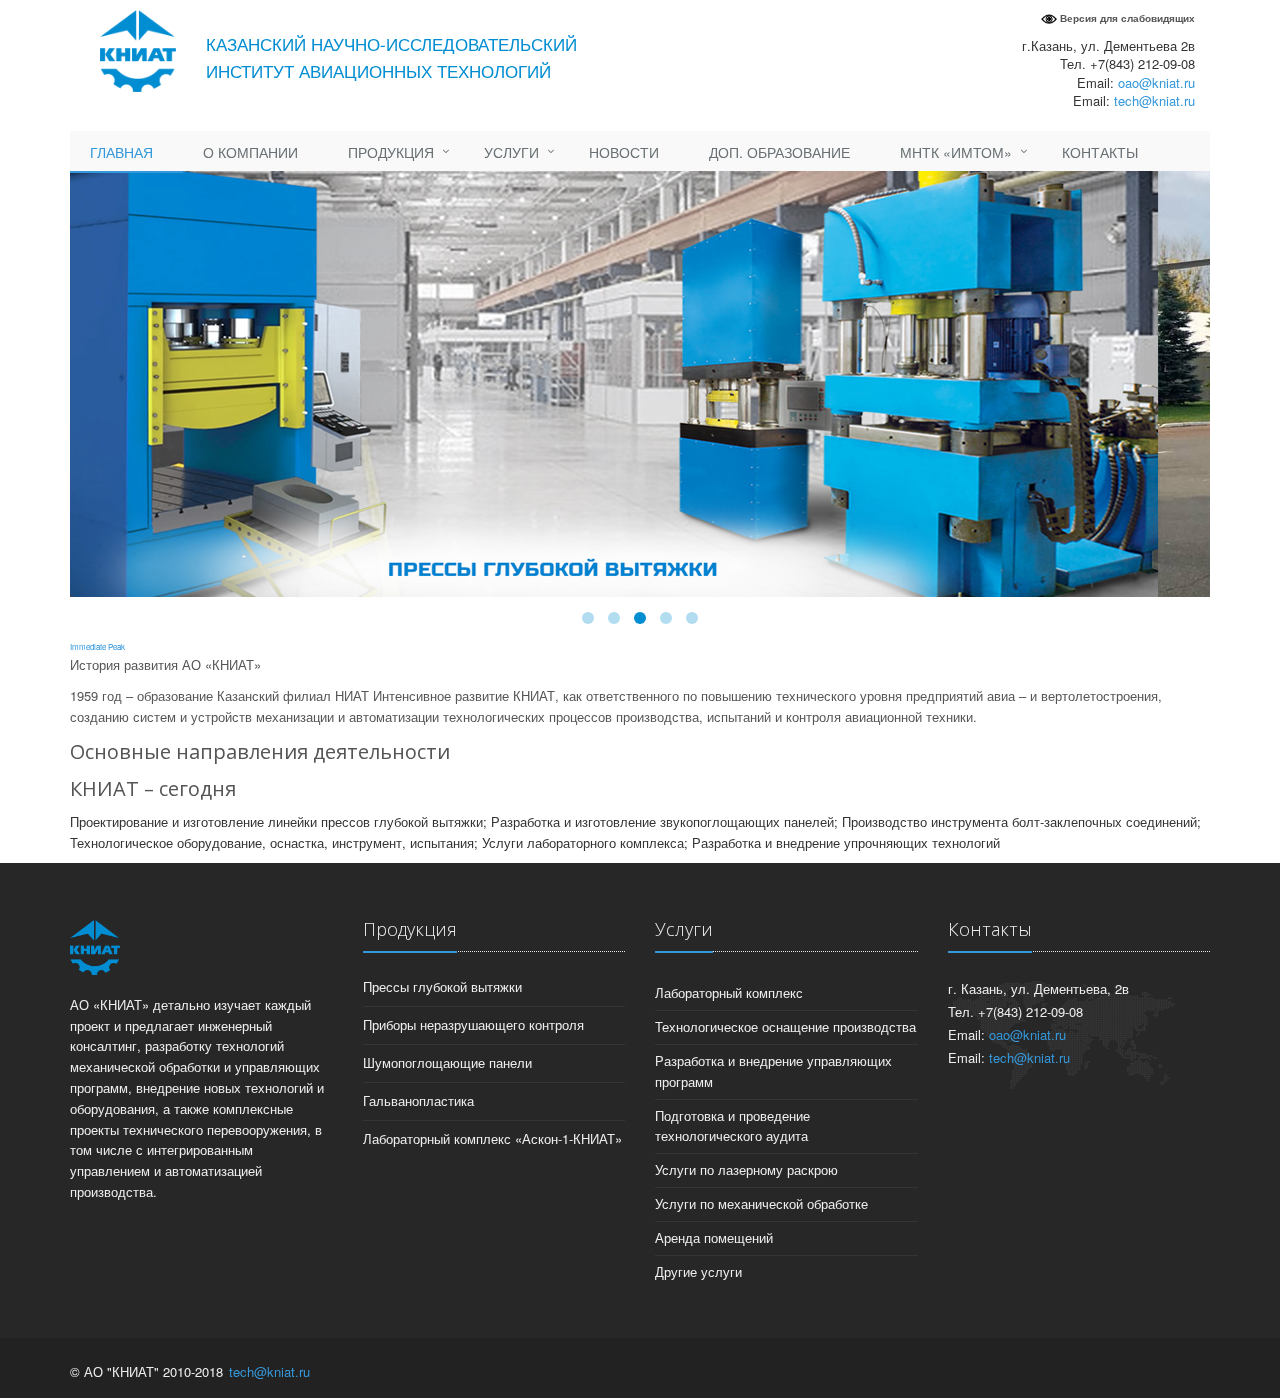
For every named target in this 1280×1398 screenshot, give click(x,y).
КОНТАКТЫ (1100, 152)
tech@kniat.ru (1154, 100)
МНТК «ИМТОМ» (956, 152)
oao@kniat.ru (1156, 82)
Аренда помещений (714, 1237)
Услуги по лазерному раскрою (746, 1169)
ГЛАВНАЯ (121, 152)
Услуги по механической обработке (761, 1203)
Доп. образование (779, 152)
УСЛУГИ (511, 152)
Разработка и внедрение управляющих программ (773, 1071)
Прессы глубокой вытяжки (442, 986)
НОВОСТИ (624, 152)
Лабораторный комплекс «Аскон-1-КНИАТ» (492, 1138)
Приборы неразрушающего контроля (473, 1024)
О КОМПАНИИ (250, 152)
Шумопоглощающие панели (447, 1062)
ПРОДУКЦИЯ (391, 152)
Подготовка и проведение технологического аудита (732, 1126)
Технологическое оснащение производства (785, 1026)
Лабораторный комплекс (729, 992)
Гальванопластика (418, 1100)
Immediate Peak (97, 646)
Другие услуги (698, 1271)
